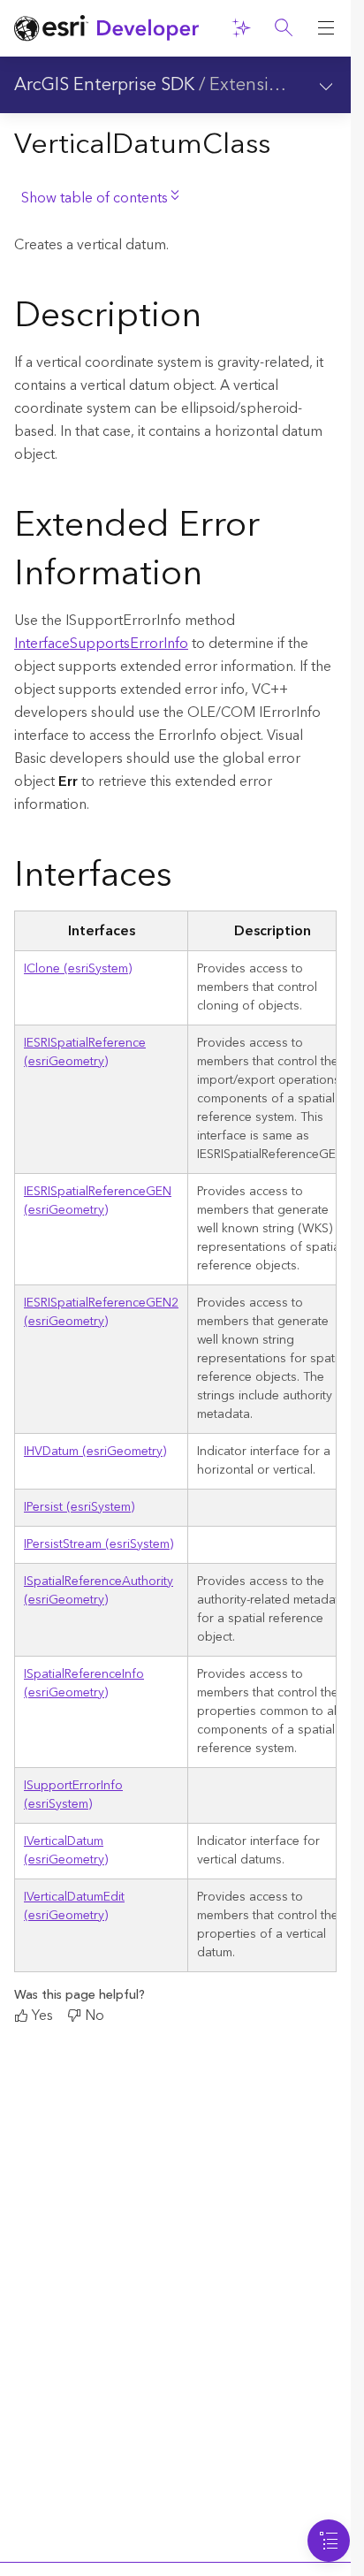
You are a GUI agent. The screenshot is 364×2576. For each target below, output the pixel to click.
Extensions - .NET (281, 85)
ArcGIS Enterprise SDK (104, 85)
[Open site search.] (284, 28)
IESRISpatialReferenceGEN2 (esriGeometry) (101, 1312)
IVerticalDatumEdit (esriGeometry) (74, 1906)
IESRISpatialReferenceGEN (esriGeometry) (98, 1201)
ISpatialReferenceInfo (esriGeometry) (84, 1684)
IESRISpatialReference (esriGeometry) (85, 1052)
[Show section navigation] (326, 85)
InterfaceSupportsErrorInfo (101, 644)
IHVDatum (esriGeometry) (95, 1452)
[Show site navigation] (326, 28)
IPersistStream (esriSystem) (99, 1544)
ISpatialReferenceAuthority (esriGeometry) (99, 1591)
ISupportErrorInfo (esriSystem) (73, 1795)
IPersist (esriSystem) (79, 1507)
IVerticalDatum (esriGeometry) (66, 1851)
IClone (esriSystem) (78, 969)
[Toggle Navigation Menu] (329, 2541)
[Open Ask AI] (241, 28)
